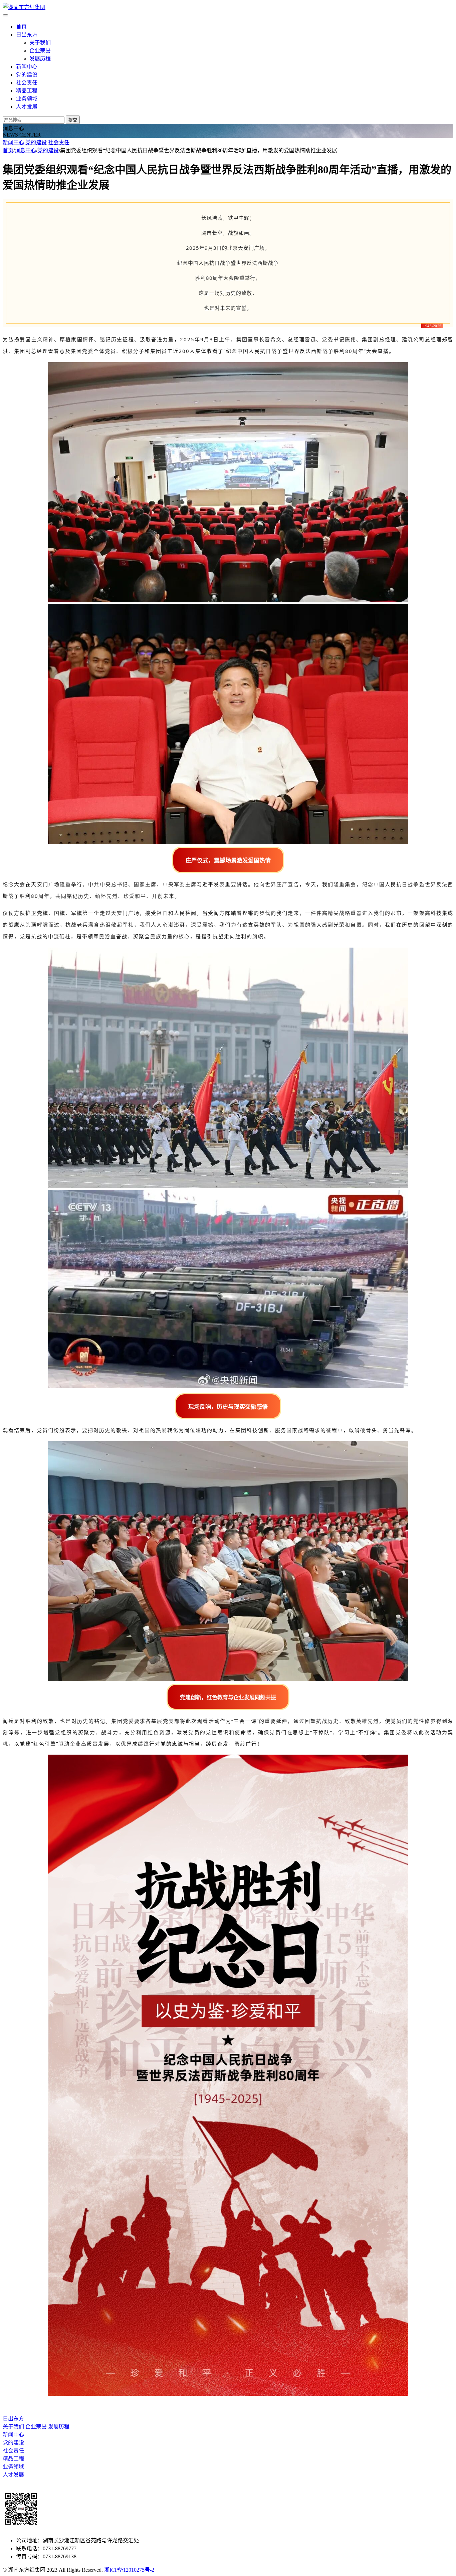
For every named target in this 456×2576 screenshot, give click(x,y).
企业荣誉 (40, 51)
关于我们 (40, 43)
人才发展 (27, 107)
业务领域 (27, 99)
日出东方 (27, 35)
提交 (73, 120)
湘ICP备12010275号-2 (129, 2570)
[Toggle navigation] (5, 15)
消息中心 (25, 150)
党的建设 (27, 75)
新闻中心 (27, 67)
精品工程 (27, 91)
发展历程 (40, 59)
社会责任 (27, 83)
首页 (21, 27)
